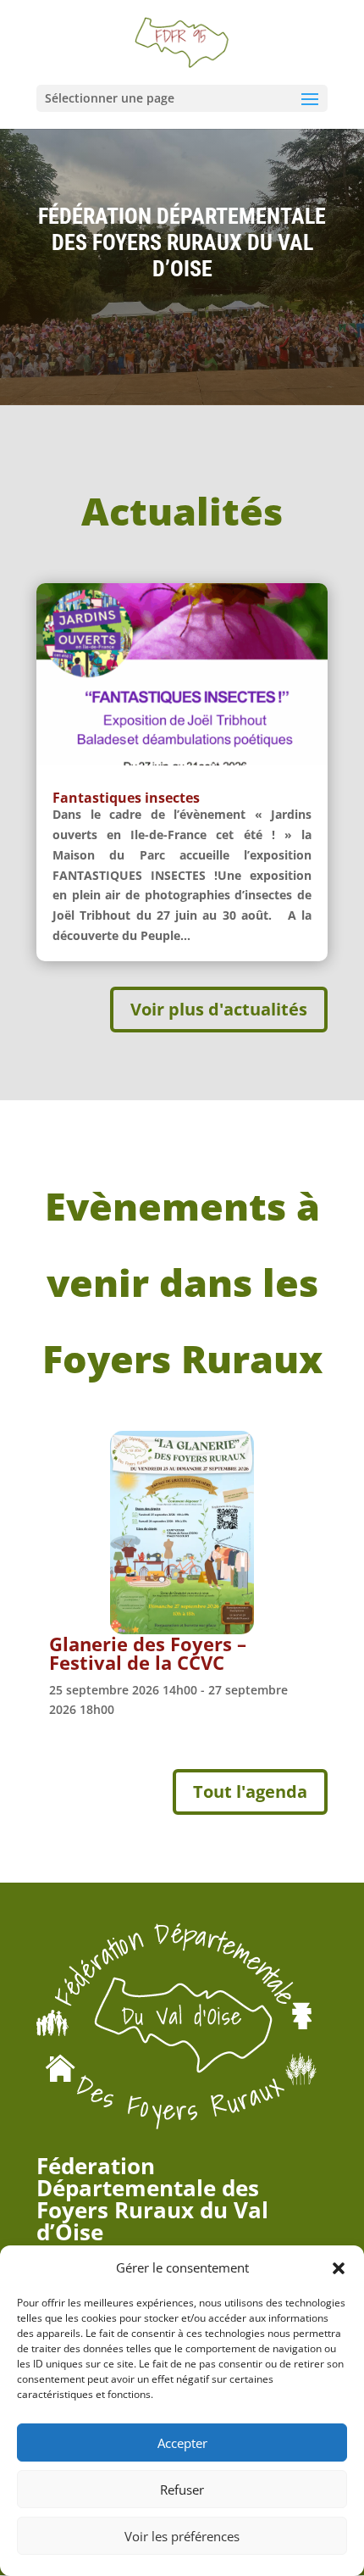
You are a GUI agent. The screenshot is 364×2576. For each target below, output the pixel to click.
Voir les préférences (182, 2536)
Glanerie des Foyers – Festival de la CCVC (148, 1653)
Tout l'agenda (250, 1792)
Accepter (182, 2443)
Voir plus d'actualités (219, 1009)
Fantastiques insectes (126, 798)
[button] (339, 2268)
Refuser (182, 2490)
